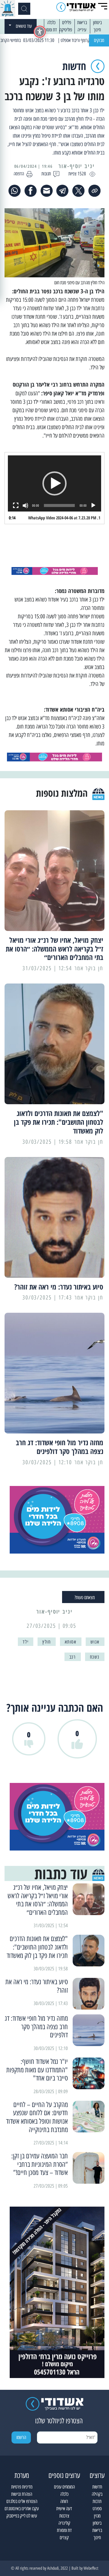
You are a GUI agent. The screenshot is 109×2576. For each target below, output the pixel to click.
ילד (26, 1642)
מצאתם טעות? (85, 1597)
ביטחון (97, 22)
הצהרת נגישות (22, 2494)
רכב (73, 1657)
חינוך (97, 30)
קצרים (64, 2538)
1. (64, 518)
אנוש (95, 1642)
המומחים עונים (64, 2487)
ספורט (97, 2509)
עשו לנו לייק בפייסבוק (22, 2516)
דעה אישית (64, 2509)
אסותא (71, 1642)
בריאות (82, 22)
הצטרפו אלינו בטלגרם (22, 2501)
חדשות (97, 2487)
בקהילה (97, 2494)
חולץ (46, 1642)
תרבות (97, 2501)
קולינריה (64, 2523)
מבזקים (99, 40)
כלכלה (51, 22)
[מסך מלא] (16, 505)
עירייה (82, 30)
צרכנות (64, 2516)
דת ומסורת (50, 30)
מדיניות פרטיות (22, 2487)
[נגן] (93, 505)
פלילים (67, 22)
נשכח (95, 1657)
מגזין (97, 2516)
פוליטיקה (66, 30)
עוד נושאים (24, 26)
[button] (54, 483)
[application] (54, 483)
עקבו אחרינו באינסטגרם (22, 2509)
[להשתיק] (25, 505)
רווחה (64, 2501)
